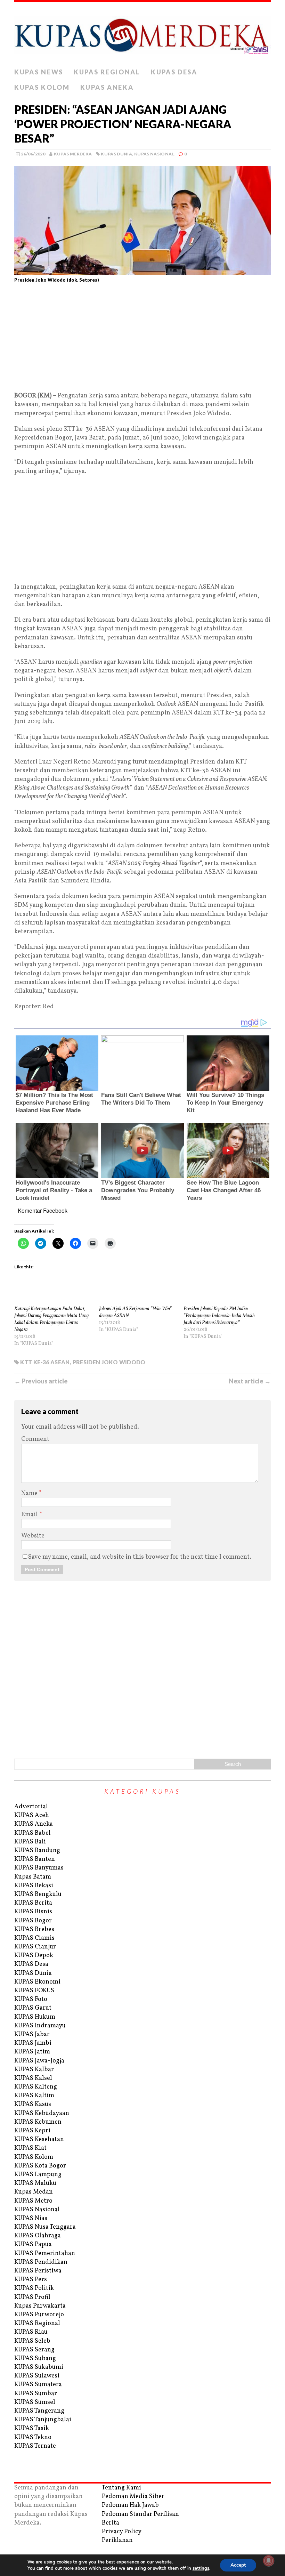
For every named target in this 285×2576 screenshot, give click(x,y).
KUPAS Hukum (35, 2017)
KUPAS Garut (33, 2008)
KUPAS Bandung (37, 1851)
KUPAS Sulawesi (37, 2376)
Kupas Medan (34, 2192)
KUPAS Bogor (33, 1921)
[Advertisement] (142, 340)
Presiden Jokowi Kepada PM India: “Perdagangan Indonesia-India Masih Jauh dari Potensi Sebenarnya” (219, 1316)
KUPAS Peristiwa (38, 2271)
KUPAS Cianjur (35, 1947)
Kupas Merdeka (73, 154)
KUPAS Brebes (34, 1929)
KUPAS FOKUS (34, 1991)
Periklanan (117, 2540)
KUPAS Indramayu (40, 2026)
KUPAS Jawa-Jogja (39, 2061)
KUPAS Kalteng (36, 2087)
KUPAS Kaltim (34, 2096)
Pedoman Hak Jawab (130, 2505)
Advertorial (31, 1807)
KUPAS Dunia (116, 154)
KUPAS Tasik (32, 2428)
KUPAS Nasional (154, 154)
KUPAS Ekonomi (37, 1982)
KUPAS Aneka (107, 87)
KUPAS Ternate (35, 2446)
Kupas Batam (33, 1877)
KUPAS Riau (31, 2332)
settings (201, 2568)
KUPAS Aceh (32, 1815)
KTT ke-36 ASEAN (45, 1362)
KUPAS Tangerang (39, 2411)
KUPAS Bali (30, 1842)
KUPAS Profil (32, 2297)
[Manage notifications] (269, 2561)
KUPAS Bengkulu (38, 1894)
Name (30, 1493)
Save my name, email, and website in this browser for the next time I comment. (140, 1557)
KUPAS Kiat (30, 2148)
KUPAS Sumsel (35, 2402)
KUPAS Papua (33, 2244)
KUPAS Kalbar (34, 2070)
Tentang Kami (121, 2488)
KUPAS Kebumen (38, 2122)
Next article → (250, 1381)
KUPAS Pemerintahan (45, 2254)
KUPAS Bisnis (33, 1912)
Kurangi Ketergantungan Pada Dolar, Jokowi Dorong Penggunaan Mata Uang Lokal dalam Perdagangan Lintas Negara (51, 1319)
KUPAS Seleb (32, 2341)
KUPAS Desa (174, 72)
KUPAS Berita (33, 1903)
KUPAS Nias (31, 2218)
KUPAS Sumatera (38, 2385)
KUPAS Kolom (42, 87)
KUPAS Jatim (32, 2052)
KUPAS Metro (33, 2201)
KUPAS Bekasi (34, 1886)
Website (33, 1536)
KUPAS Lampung (38, 2175)
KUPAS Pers (31, 2280)
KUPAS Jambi (33, 2043)
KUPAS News (39, 72)
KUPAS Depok (34, 1956)
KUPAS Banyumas (39, 1868)
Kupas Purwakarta (40, 2306)
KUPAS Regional (107, 72)
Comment (35, 1439)
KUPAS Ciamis (34, 1938)
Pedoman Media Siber (133, 2497)
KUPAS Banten (35, 1859)
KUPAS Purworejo (39, 2315)
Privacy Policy (122, 2532)
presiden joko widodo (109, 1362)
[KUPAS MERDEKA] (142, 33)
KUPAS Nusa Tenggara (45, 2227)
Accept (238, 2565)
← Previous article (41, 1381)
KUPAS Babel (32, 1833)
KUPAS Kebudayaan (42, 2113)
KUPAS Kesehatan (39, 2139)
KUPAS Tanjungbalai (43, 2420)
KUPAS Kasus (33, 2104)
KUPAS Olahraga (38, 2236)
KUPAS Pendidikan (41, 2262)
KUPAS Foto (31, 1999)
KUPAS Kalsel (33, 2078)
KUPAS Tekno (33, 2437)
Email (30, 1515)
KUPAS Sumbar (36, 2394)
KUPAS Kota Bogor (40, 2166)
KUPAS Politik (34, 2288)
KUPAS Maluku (35, 2183)
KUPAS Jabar (32, 2034)
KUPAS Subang (35, 2359)
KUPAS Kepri (32, 2131)
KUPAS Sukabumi (39, 2367)
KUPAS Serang (34, 2350)
